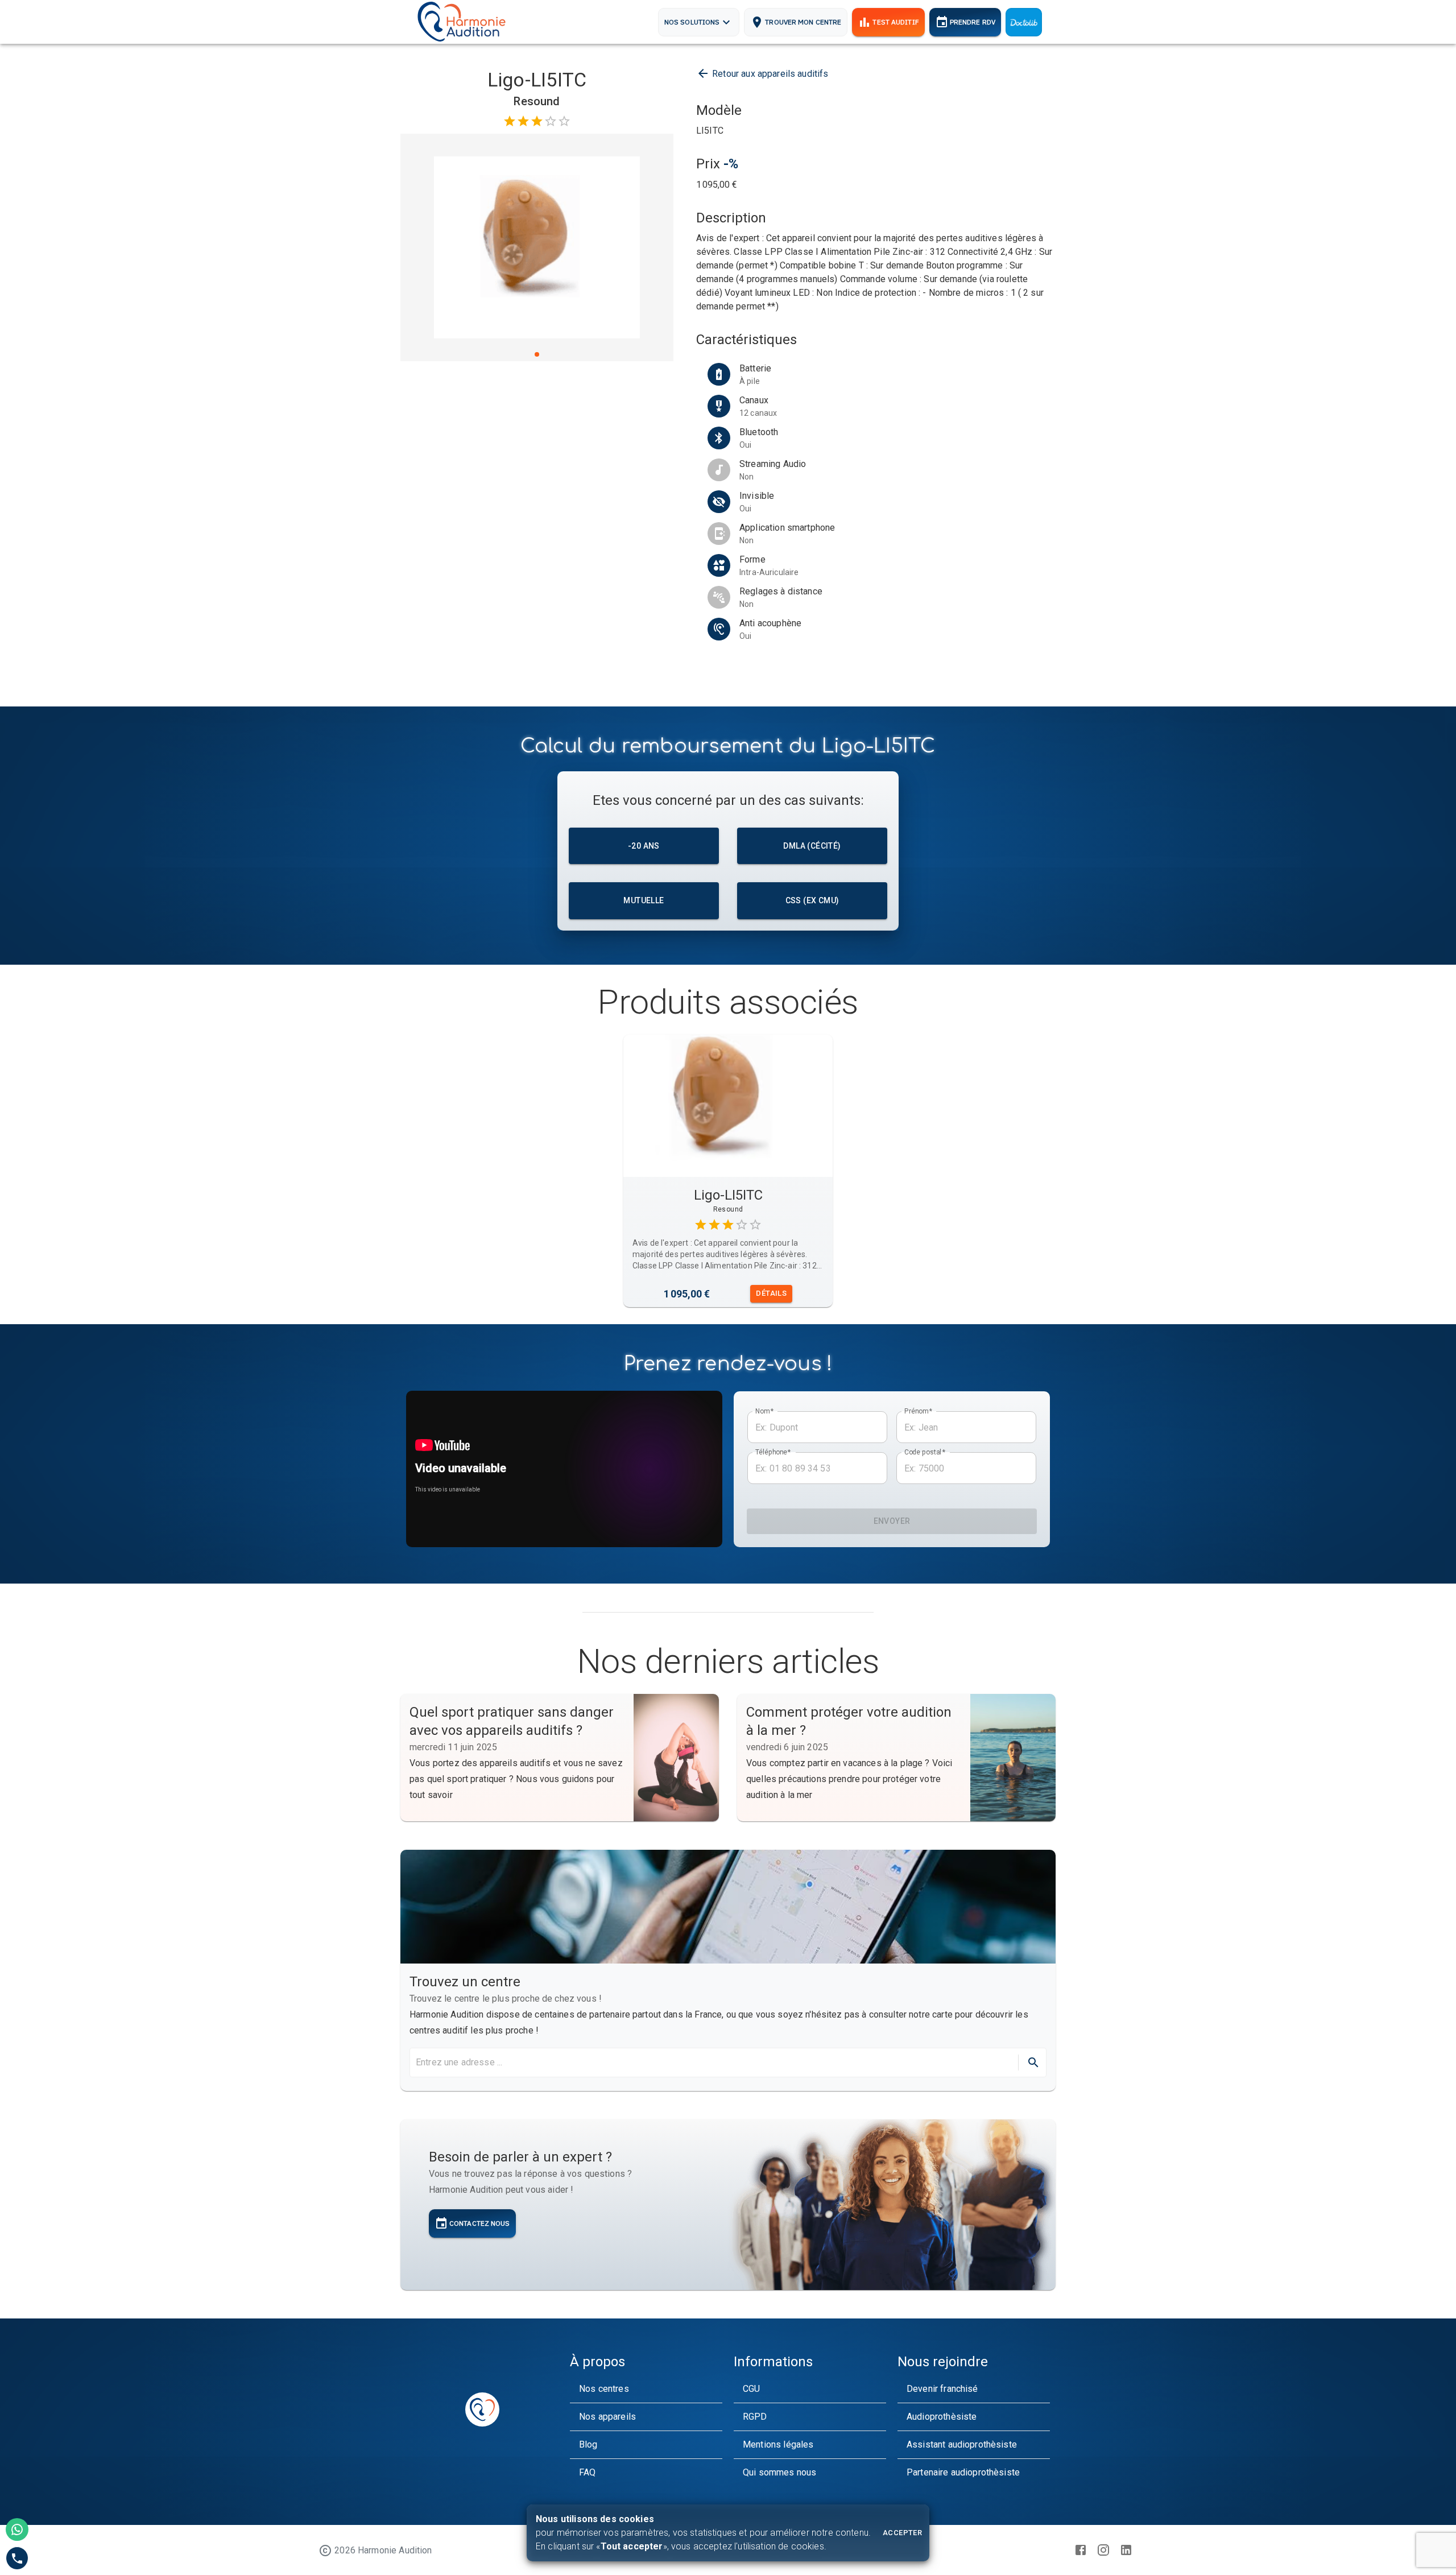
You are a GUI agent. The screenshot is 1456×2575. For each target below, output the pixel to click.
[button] (646, 2389)
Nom (764, 1411)
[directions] (1033, 2063)
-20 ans (644, 846)
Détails (771, 1293)
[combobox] (713, 2063)
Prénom (918, 1411)
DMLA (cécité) (812, 846)
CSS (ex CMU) (812, 900)
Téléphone (773, 1452)
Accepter (902, 2533)
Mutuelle (644, 900)
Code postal (925, 1452)
